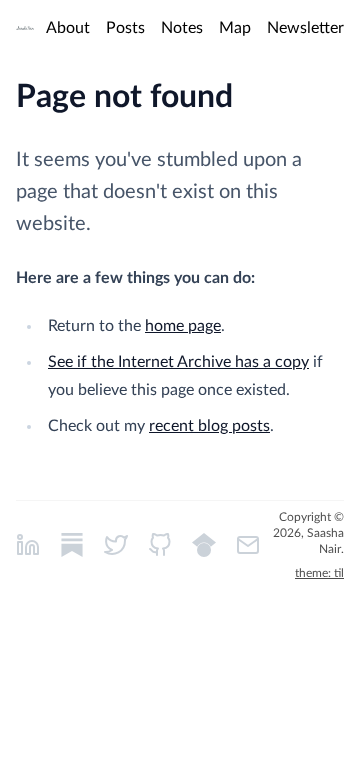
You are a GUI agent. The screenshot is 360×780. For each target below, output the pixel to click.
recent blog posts (209, 426)
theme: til (319, 573)
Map (235, 28)
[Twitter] (116, 545)
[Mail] (248, 545)
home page (183, 326)
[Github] (160, 545)
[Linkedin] (28, 545)
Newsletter (305, 28)
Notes (182, 28)
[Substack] (72, 545)
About (68, 28)
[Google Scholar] (204, 545)
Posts (125, 28)
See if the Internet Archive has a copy (178, 362)
